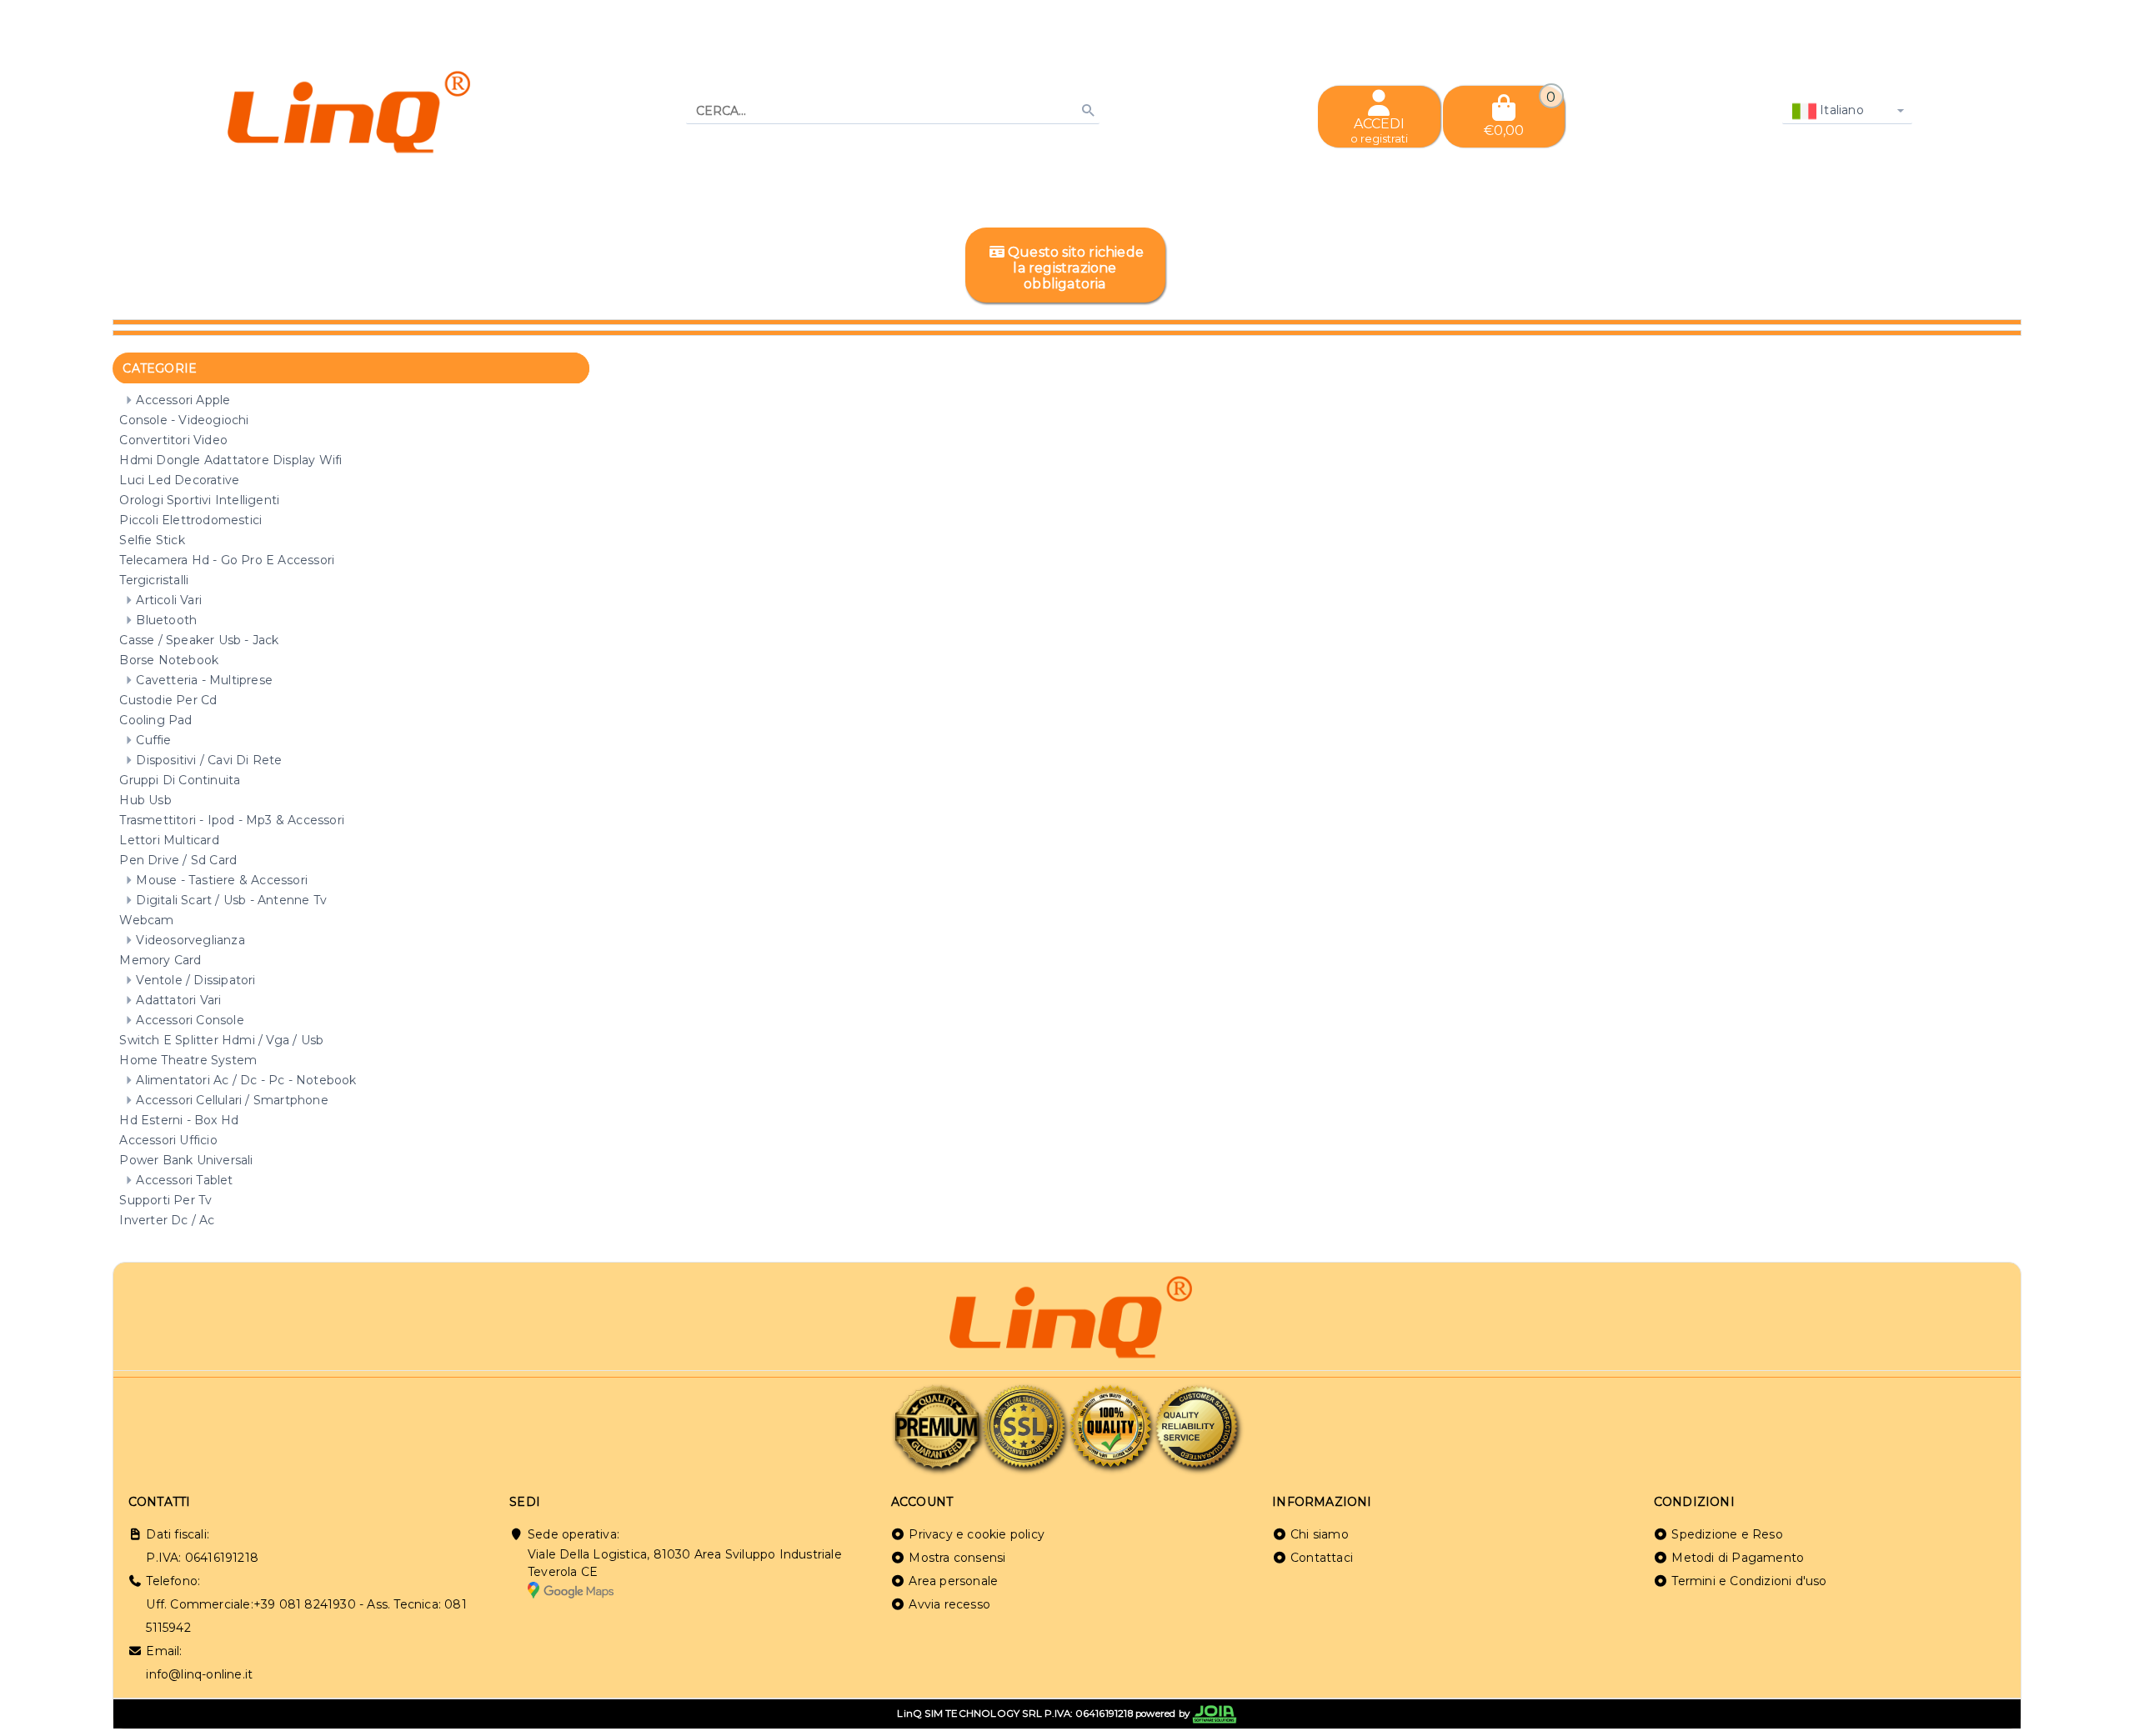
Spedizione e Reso (1727, 1534)
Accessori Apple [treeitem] (183, 400)
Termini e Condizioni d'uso (1749, 1581)
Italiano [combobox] (1840, 110)
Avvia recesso (949, 1604)
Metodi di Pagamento (1738, 1558)
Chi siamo (1320, 1534)
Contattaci (1322, 1558)
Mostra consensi (957, 1558)
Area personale (953, 1581)
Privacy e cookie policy (977, 1534)
